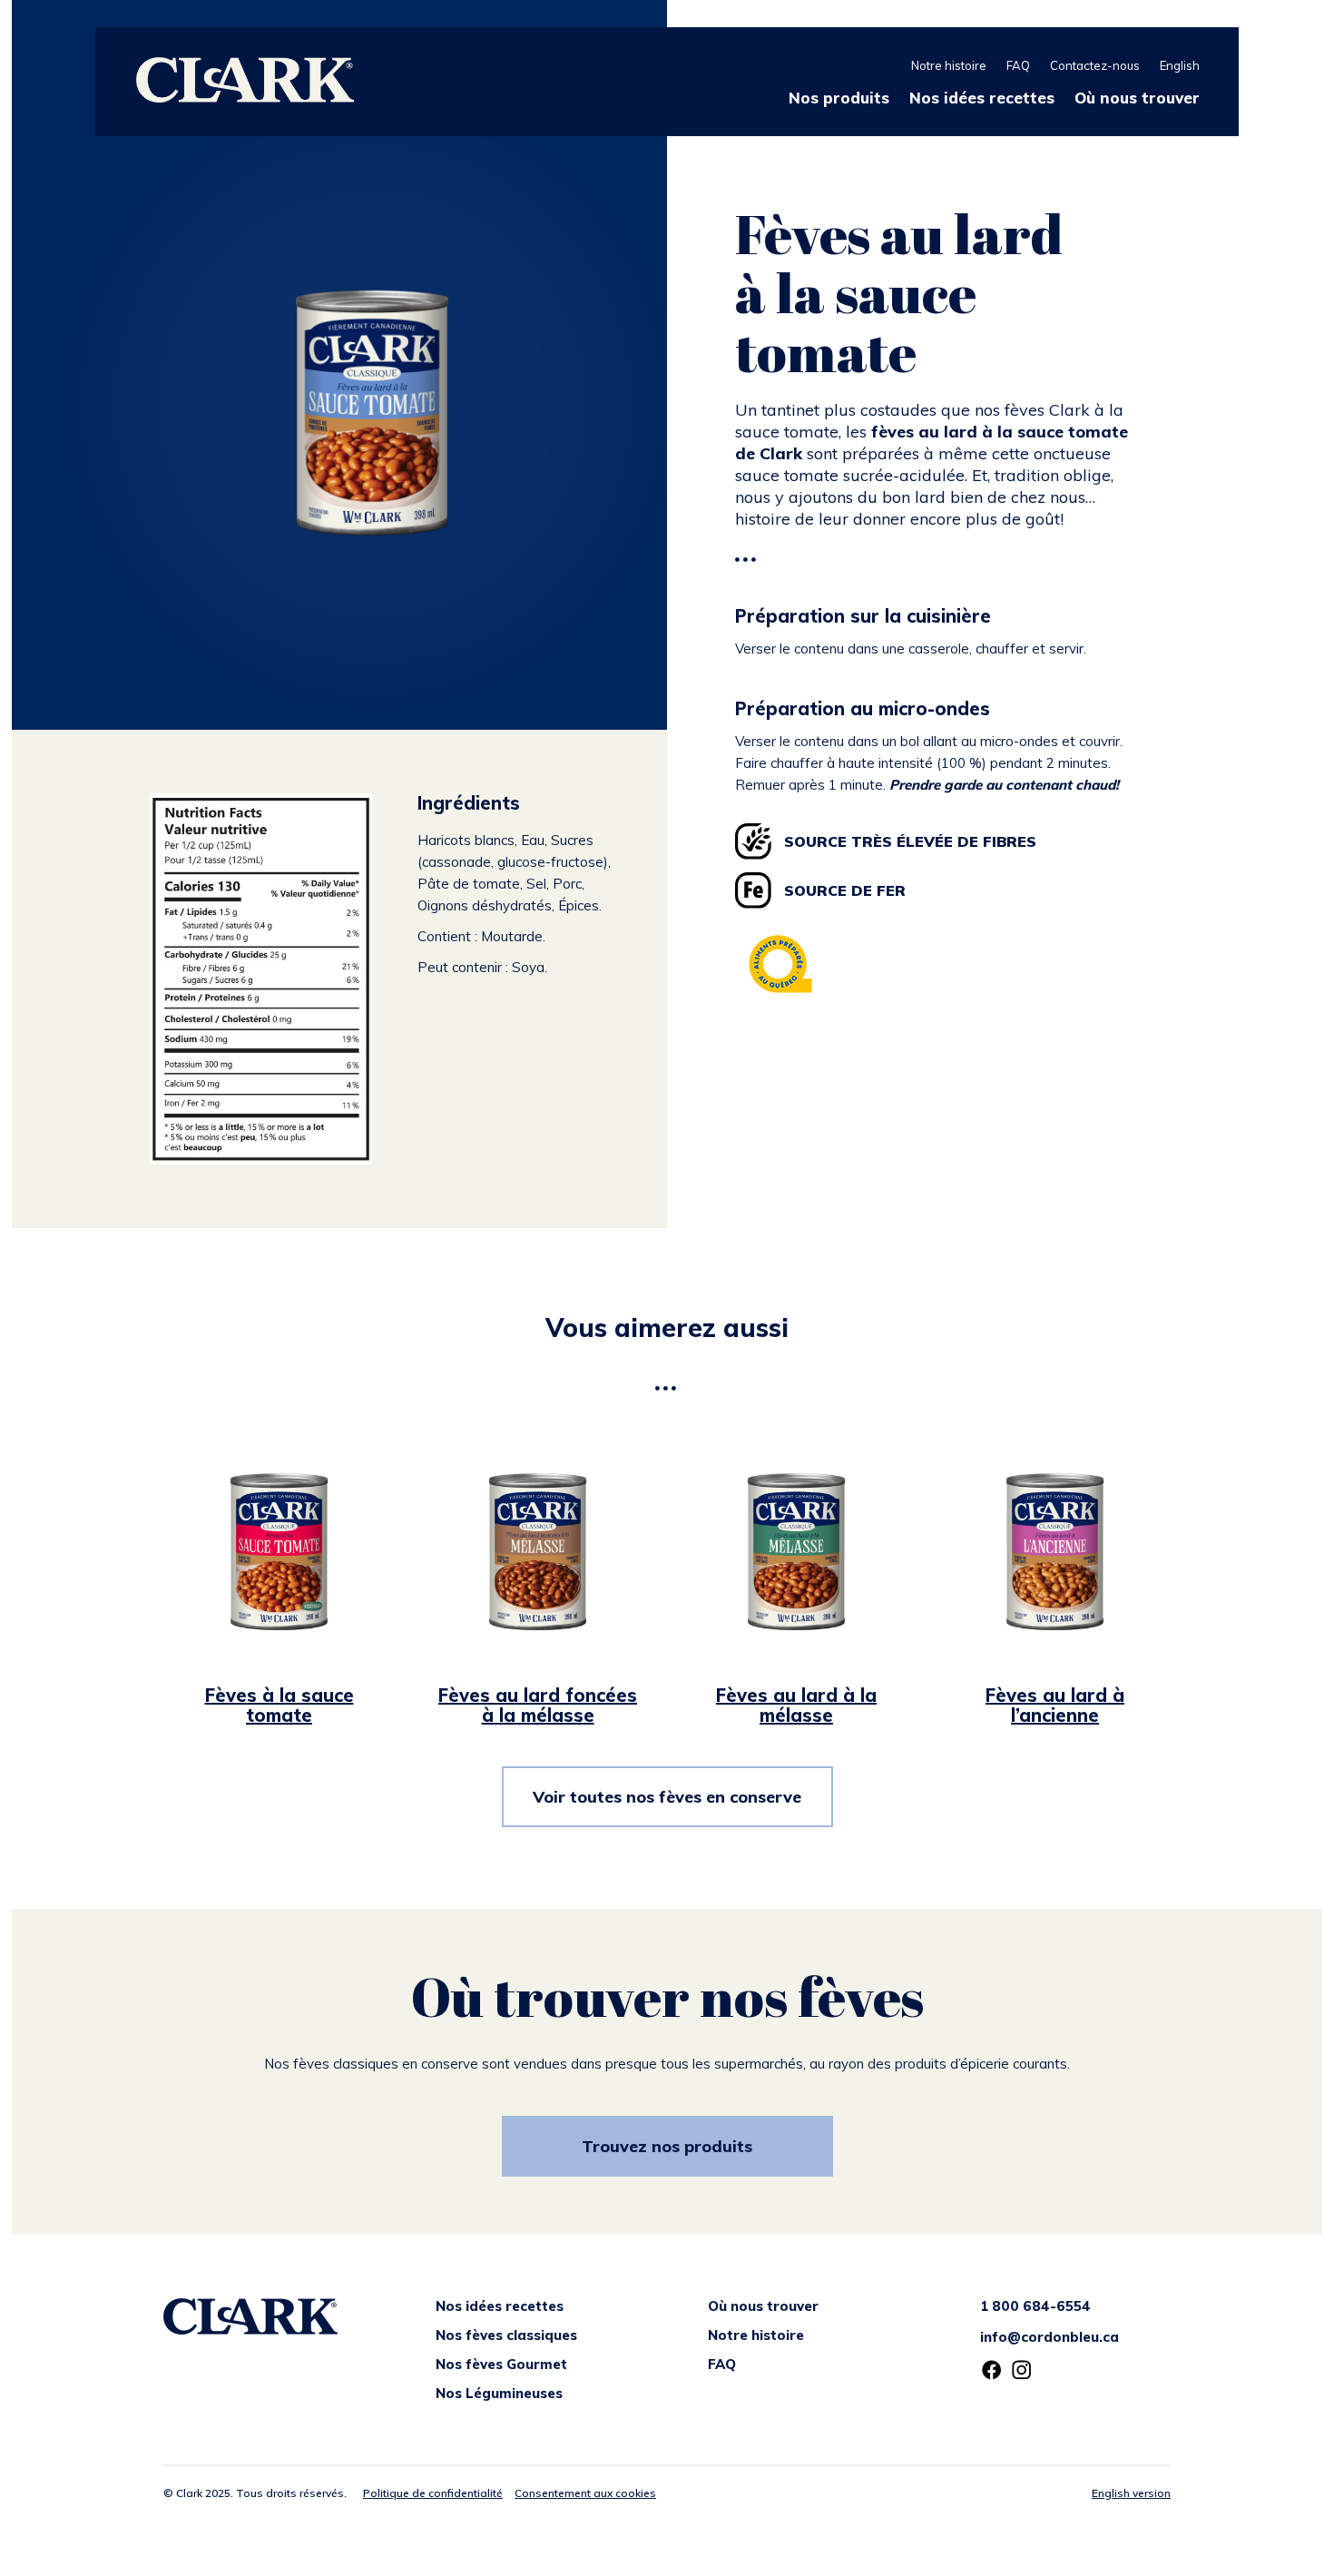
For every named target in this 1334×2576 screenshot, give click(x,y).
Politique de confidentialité (433, 2493)
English (1180, 65)
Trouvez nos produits (667, 2146)
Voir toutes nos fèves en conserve (667, 1797)
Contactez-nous (1095, 65)
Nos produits (839, 98)
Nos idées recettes (982, 98)
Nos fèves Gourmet (501, 2364)
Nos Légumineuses (499, 2393)
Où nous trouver (1137, 98)
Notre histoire (949, 65)
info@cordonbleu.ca (1050, 2337)
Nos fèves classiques (506, 2335)
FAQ (1018, 65)
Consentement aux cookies (585, 2493)
